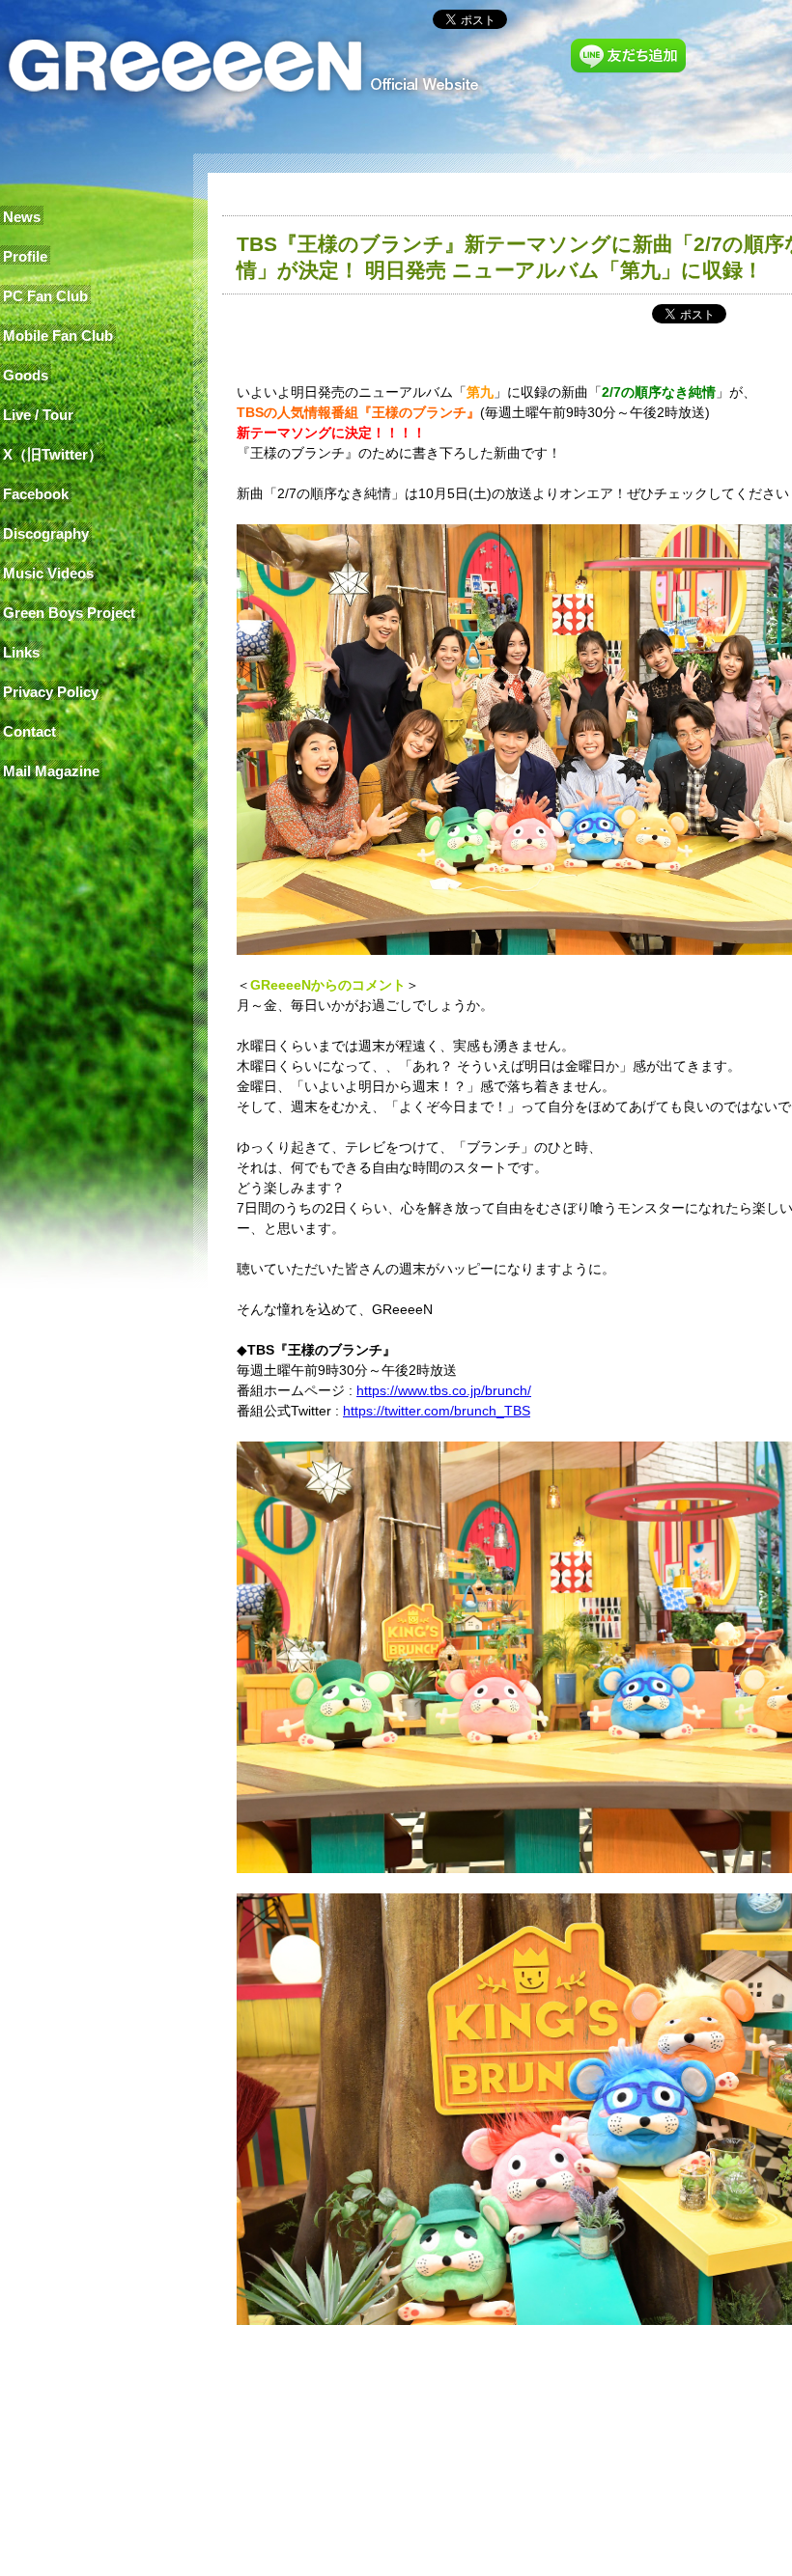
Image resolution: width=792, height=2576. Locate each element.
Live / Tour (38, 415)
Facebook (36, 494)
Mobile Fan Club (58, 336)
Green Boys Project (69, 613)
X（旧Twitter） (53, 454)
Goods (26, 375)
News (22, 217)
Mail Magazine (51, 771)
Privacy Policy (51, 692)
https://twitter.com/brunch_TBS (437, 1411)
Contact (29, 731)
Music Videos (48, 573)
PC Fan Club (45, 296)
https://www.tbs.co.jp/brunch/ (444, 1390)
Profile (25, 256)
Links (21, 652)
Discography (46, 533)
